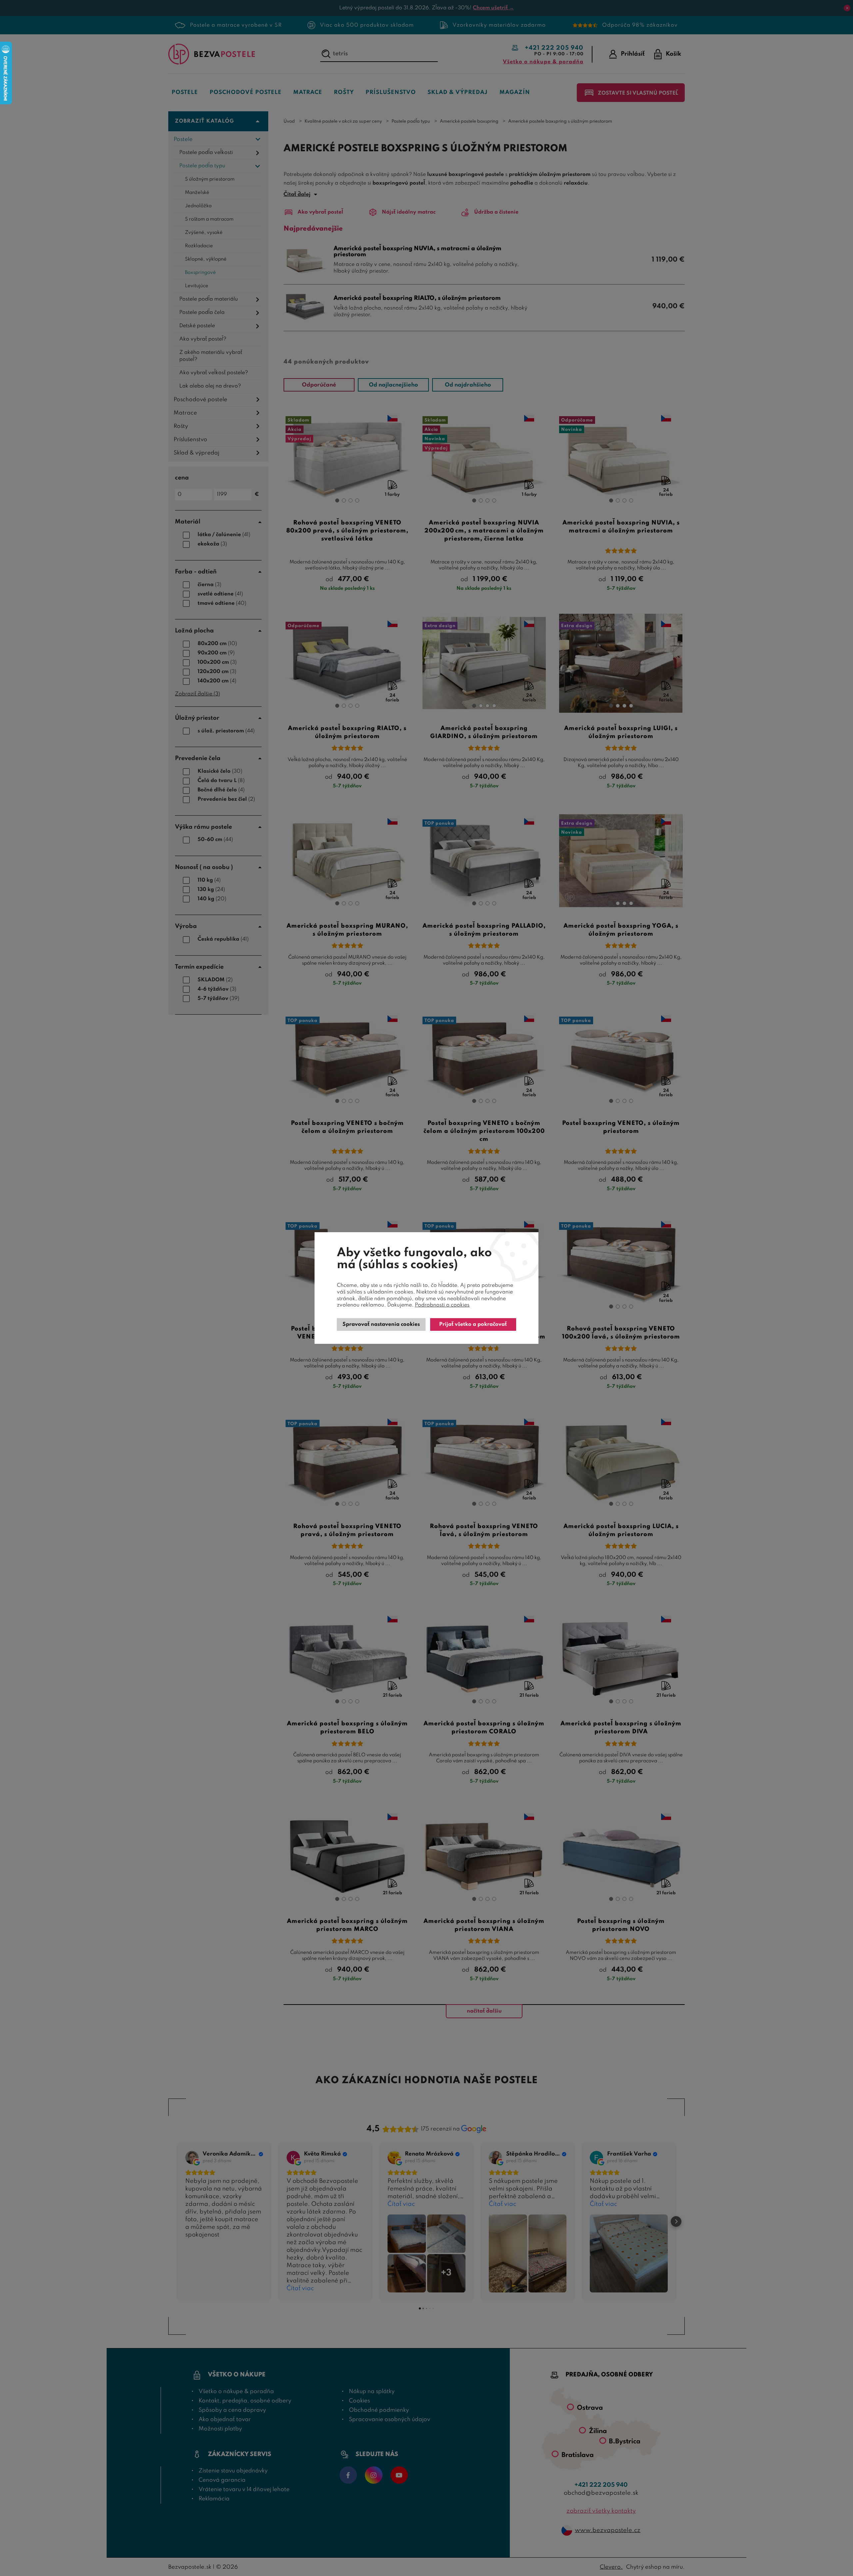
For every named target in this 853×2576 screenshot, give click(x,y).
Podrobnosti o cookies (442, 1305)
